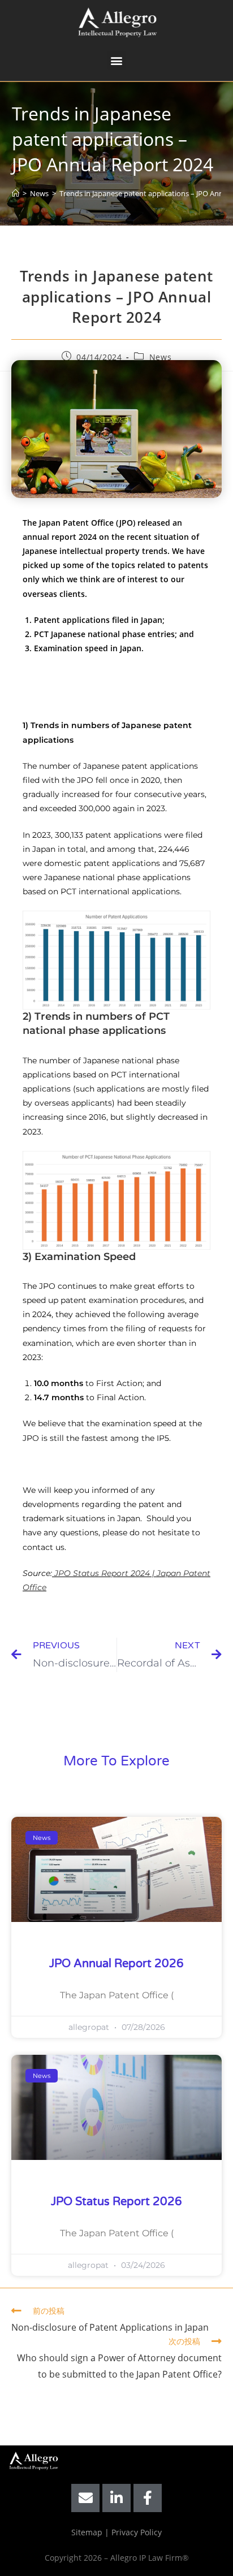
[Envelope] (85, 2498)
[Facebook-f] (148, 2498)
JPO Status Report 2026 (116, 2202)
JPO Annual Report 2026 (116, 1964)
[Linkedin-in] (116, 2498)
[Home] (16, 193)
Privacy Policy (137, 2532)
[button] (117, 60)
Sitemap (87, 2532)
